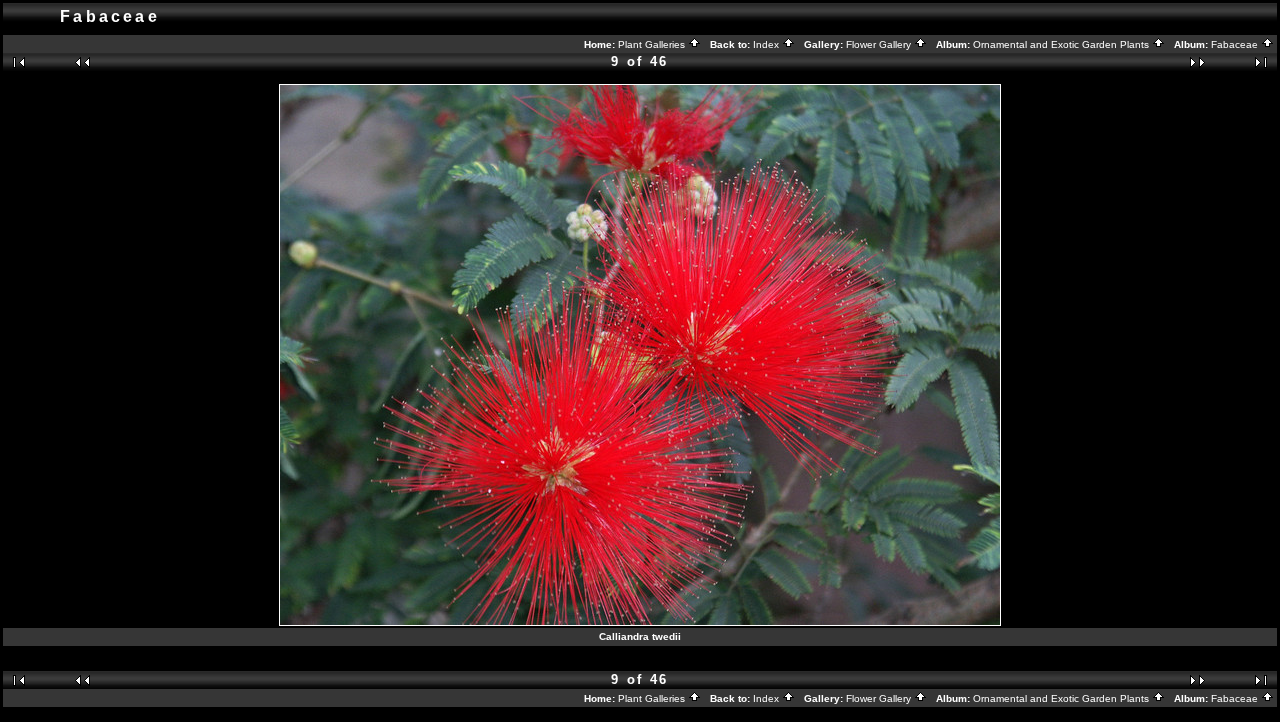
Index (767, 44)
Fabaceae (1236, 44)
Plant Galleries (653, 44)
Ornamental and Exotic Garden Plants (1062, 44)
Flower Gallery (880, 44)
